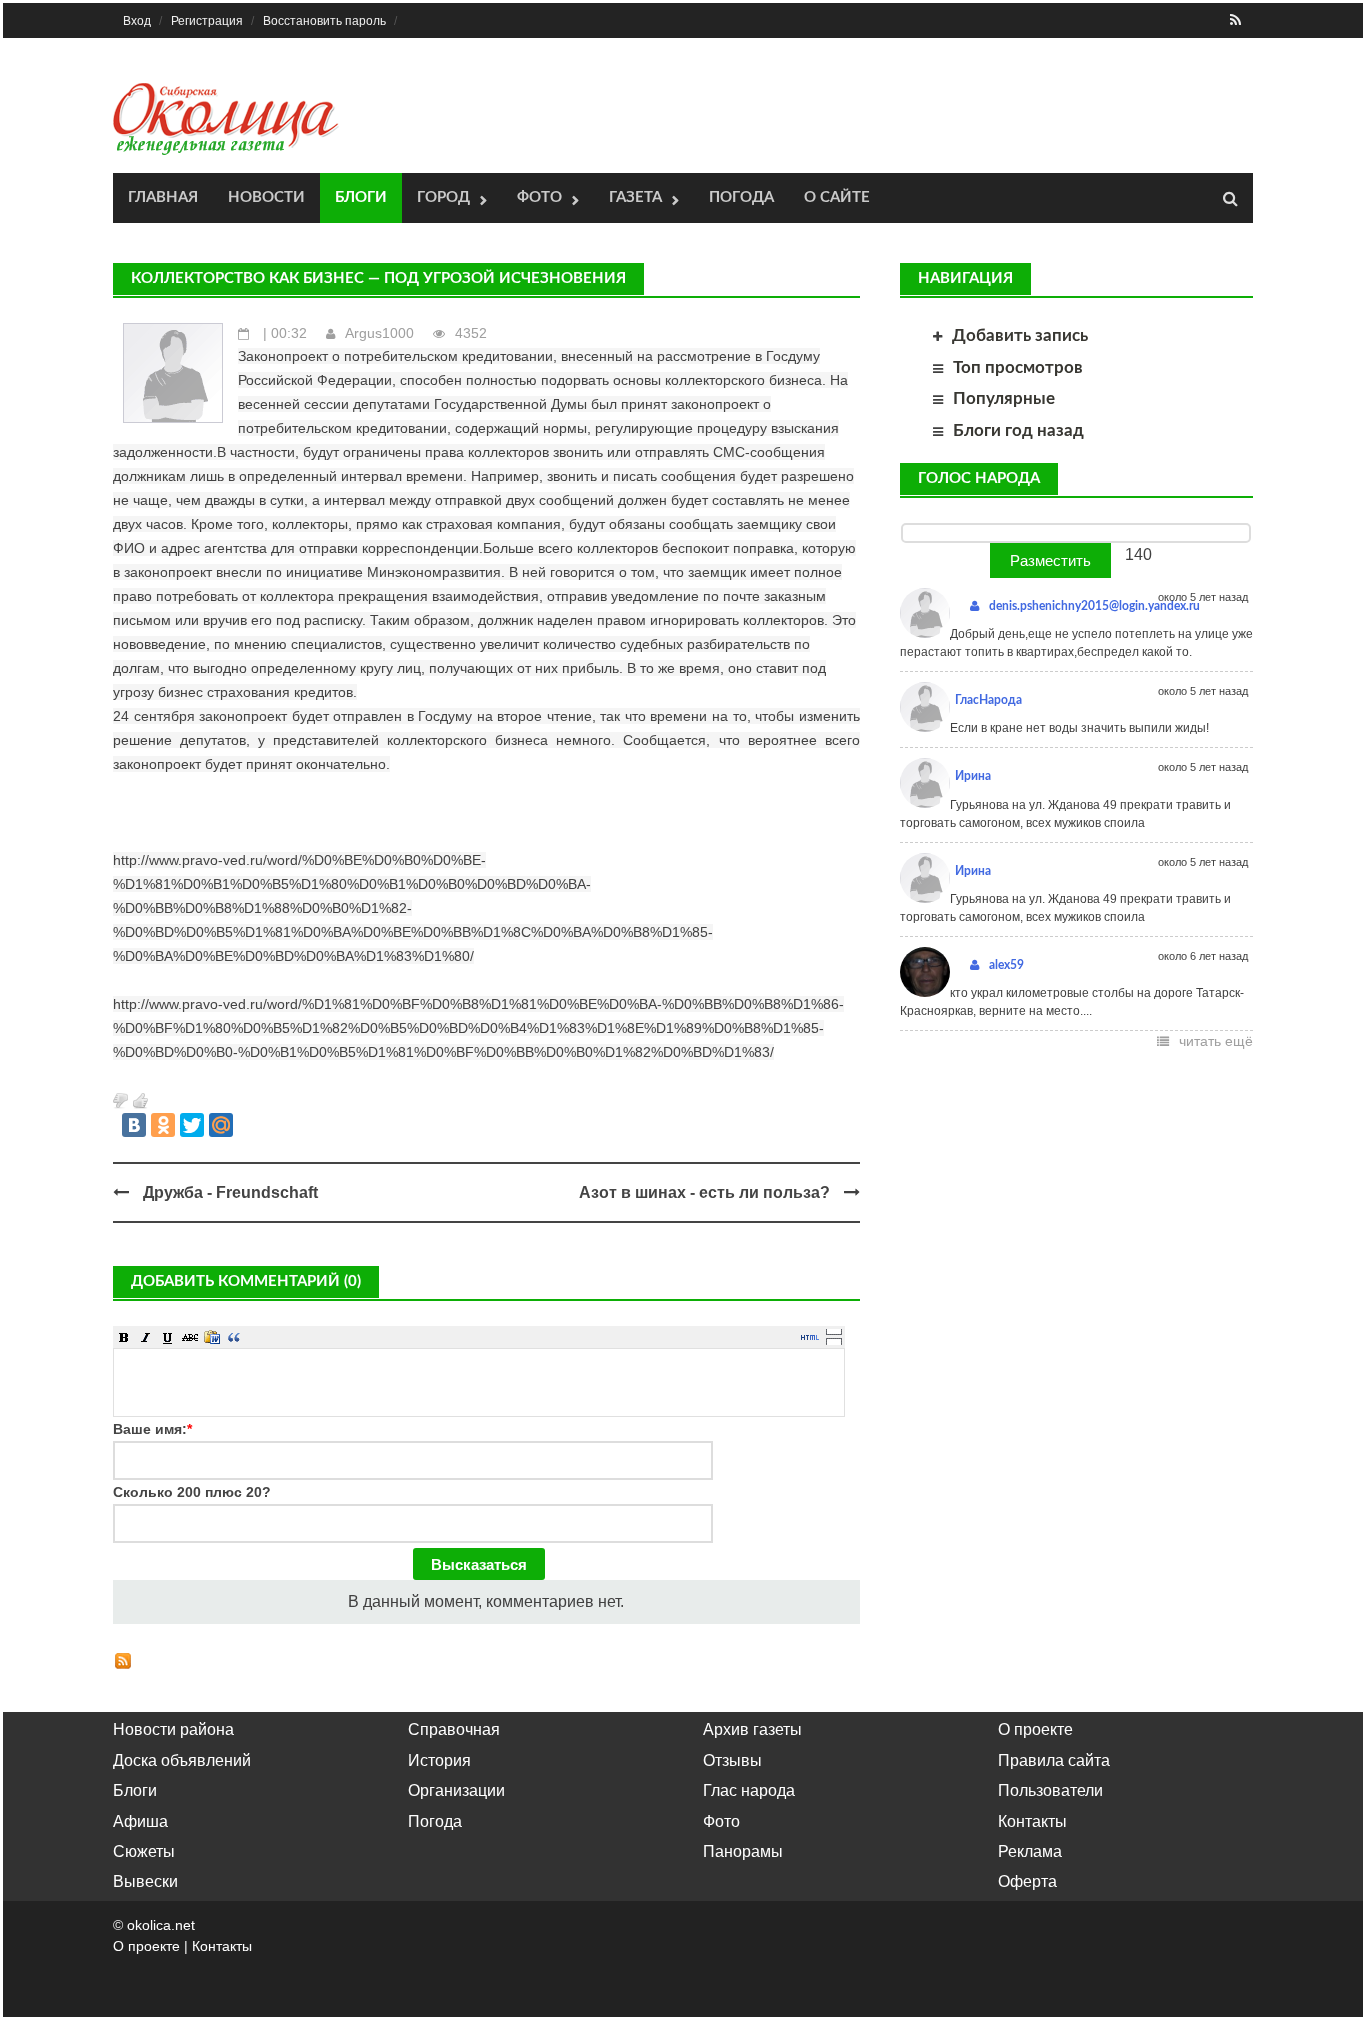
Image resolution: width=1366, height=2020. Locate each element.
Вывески (145, 1881)
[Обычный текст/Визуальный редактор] (810, 1337)
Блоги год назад (1018, 430)
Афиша (140, 1821)
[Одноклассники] (163, 1125)
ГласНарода (988, 700)
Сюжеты (144, 1851)
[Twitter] (192, 1125)
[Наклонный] (146, 1337)
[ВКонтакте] (134, 1125)
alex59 (1006, 965)
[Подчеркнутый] (168, 1337)
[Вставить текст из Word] (212, 1337)
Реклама (1030, 1851)
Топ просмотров (1018, 367)
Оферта (1027, 1881)
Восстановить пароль (324, 21)
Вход (137, 21)
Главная (163, 197)
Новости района (173, 1729)
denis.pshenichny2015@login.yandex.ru (1094, 606)
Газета (635, 197)
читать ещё (1216, 1041)
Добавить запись (1020, 335)
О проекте (1035, 1729)
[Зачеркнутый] (190, 1337)
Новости (266, 197)
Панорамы (743, 1851)
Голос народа (979, 478)
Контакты (1032, 1821)
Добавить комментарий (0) (246, 1281)
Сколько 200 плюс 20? (192, 1492)
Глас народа (749, 1790)
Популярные (1004, 398)
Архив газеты (752, 1729)
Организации (456, 1790)
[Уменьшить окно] (834, 1341)
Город (443, 197)
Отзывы (732, 1760)
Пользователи (1050, 1790)
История (439, 1760)
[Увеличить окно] (834, 1331)
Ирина (973, 776)
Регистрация (207, 21)
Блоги (361, 197)
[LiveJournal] (250, 1125)
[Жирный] (124, 1337)
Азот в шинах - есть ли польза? (704, 1192)
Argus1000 (379, 333)
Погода (741, 197)
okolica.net (161, 1925)
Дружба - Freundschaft (230, 1192)
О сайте (837, 197)
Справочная (454, 1729)
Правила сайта (1054, 1760)
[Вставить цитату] (234, 1337)
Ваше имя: (152, 1429)
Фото (539, 197)
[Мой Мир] (221, 1125)
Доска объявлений (182, 1760)
